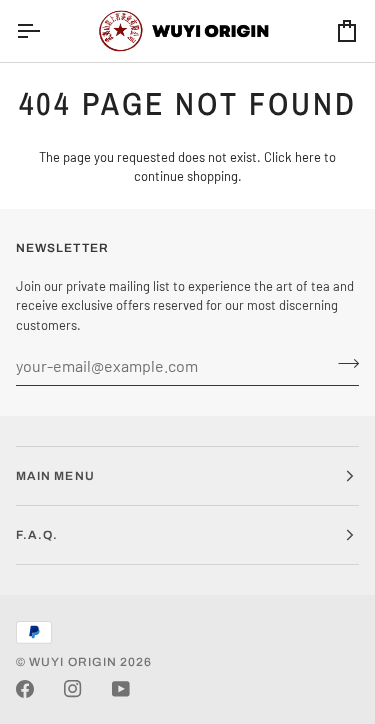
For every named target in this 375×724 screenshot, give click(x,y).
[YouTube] (121, 689)
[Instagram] (73, 689)
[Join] (342, 363)
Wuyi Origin (73, 662)
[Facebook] (25, 689)
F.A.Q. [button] (37, 535)
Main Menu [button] (55, 476)
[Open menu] (46, 31)
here (308, 157)
